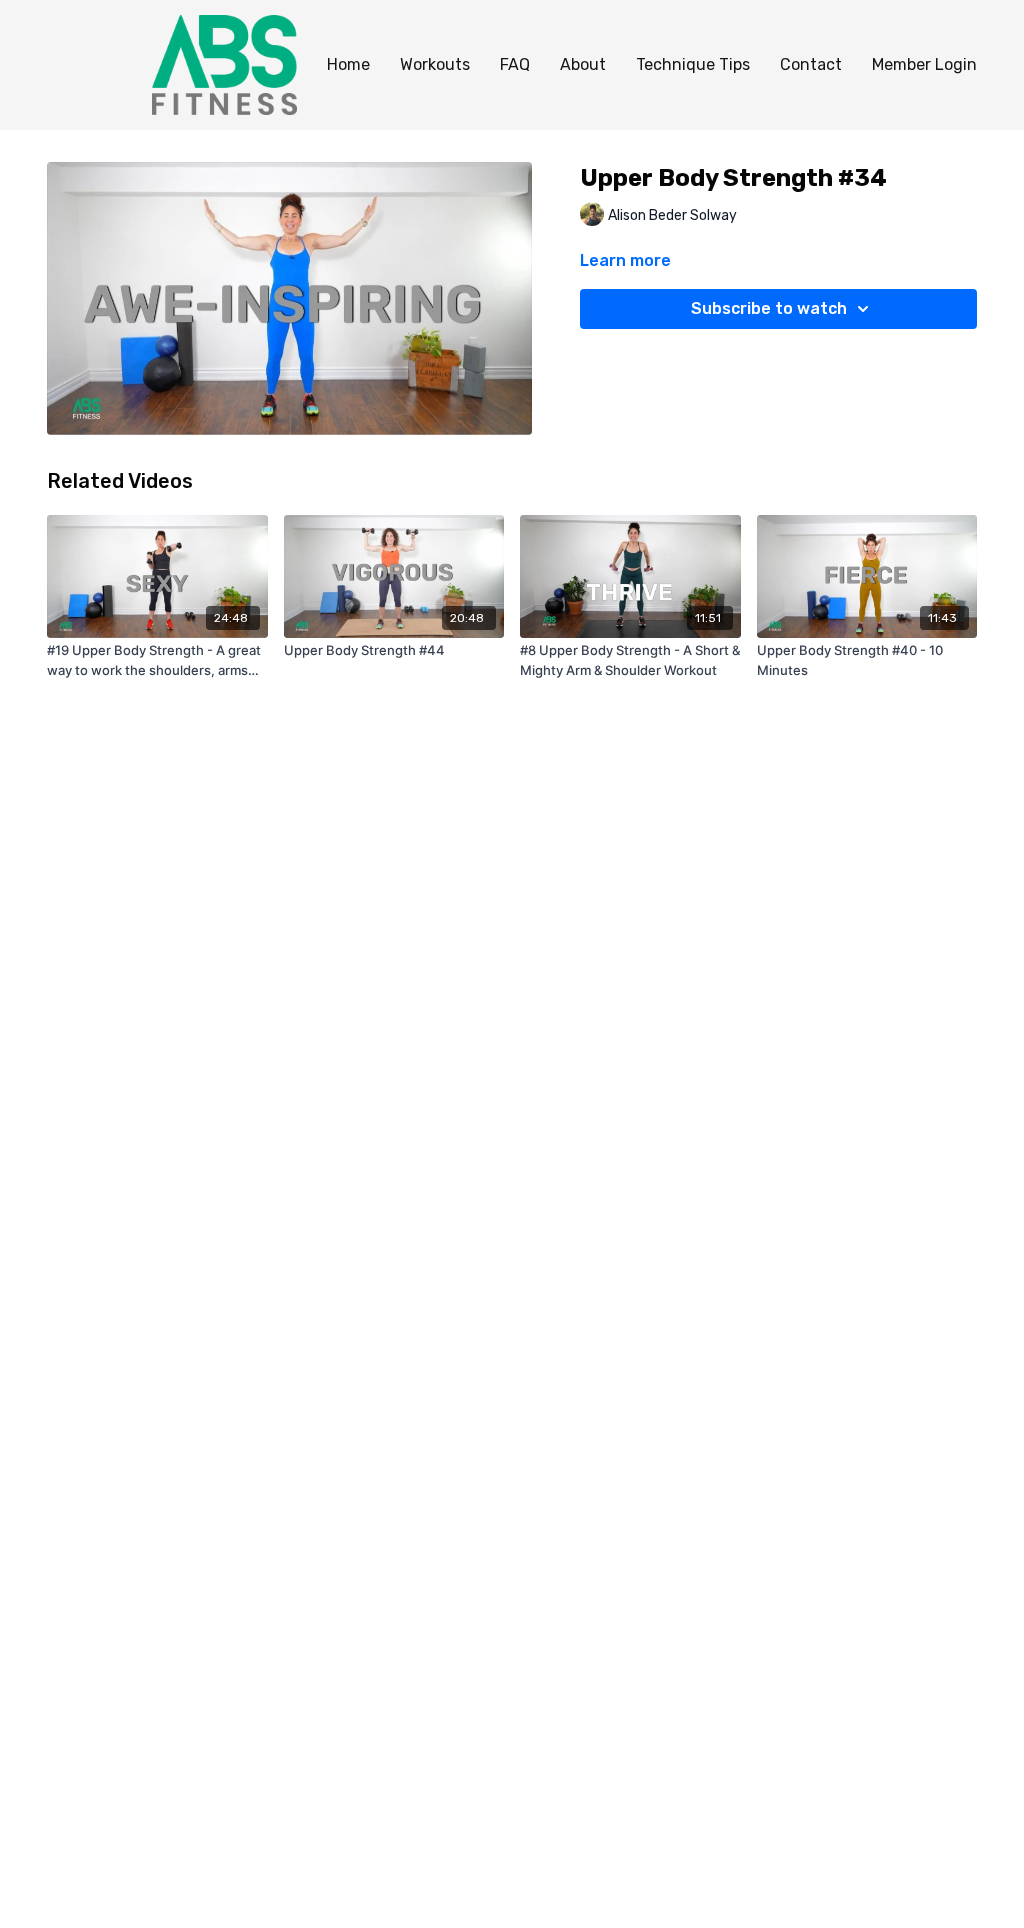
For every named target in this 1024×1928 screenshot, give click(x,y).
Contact (811, 64)
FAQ (515, 64)
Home (348, 64)
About (583, 64)
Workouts (435, 64)
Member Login (924, 64)
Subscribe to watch (769, 308)
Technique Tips (693, 64)
